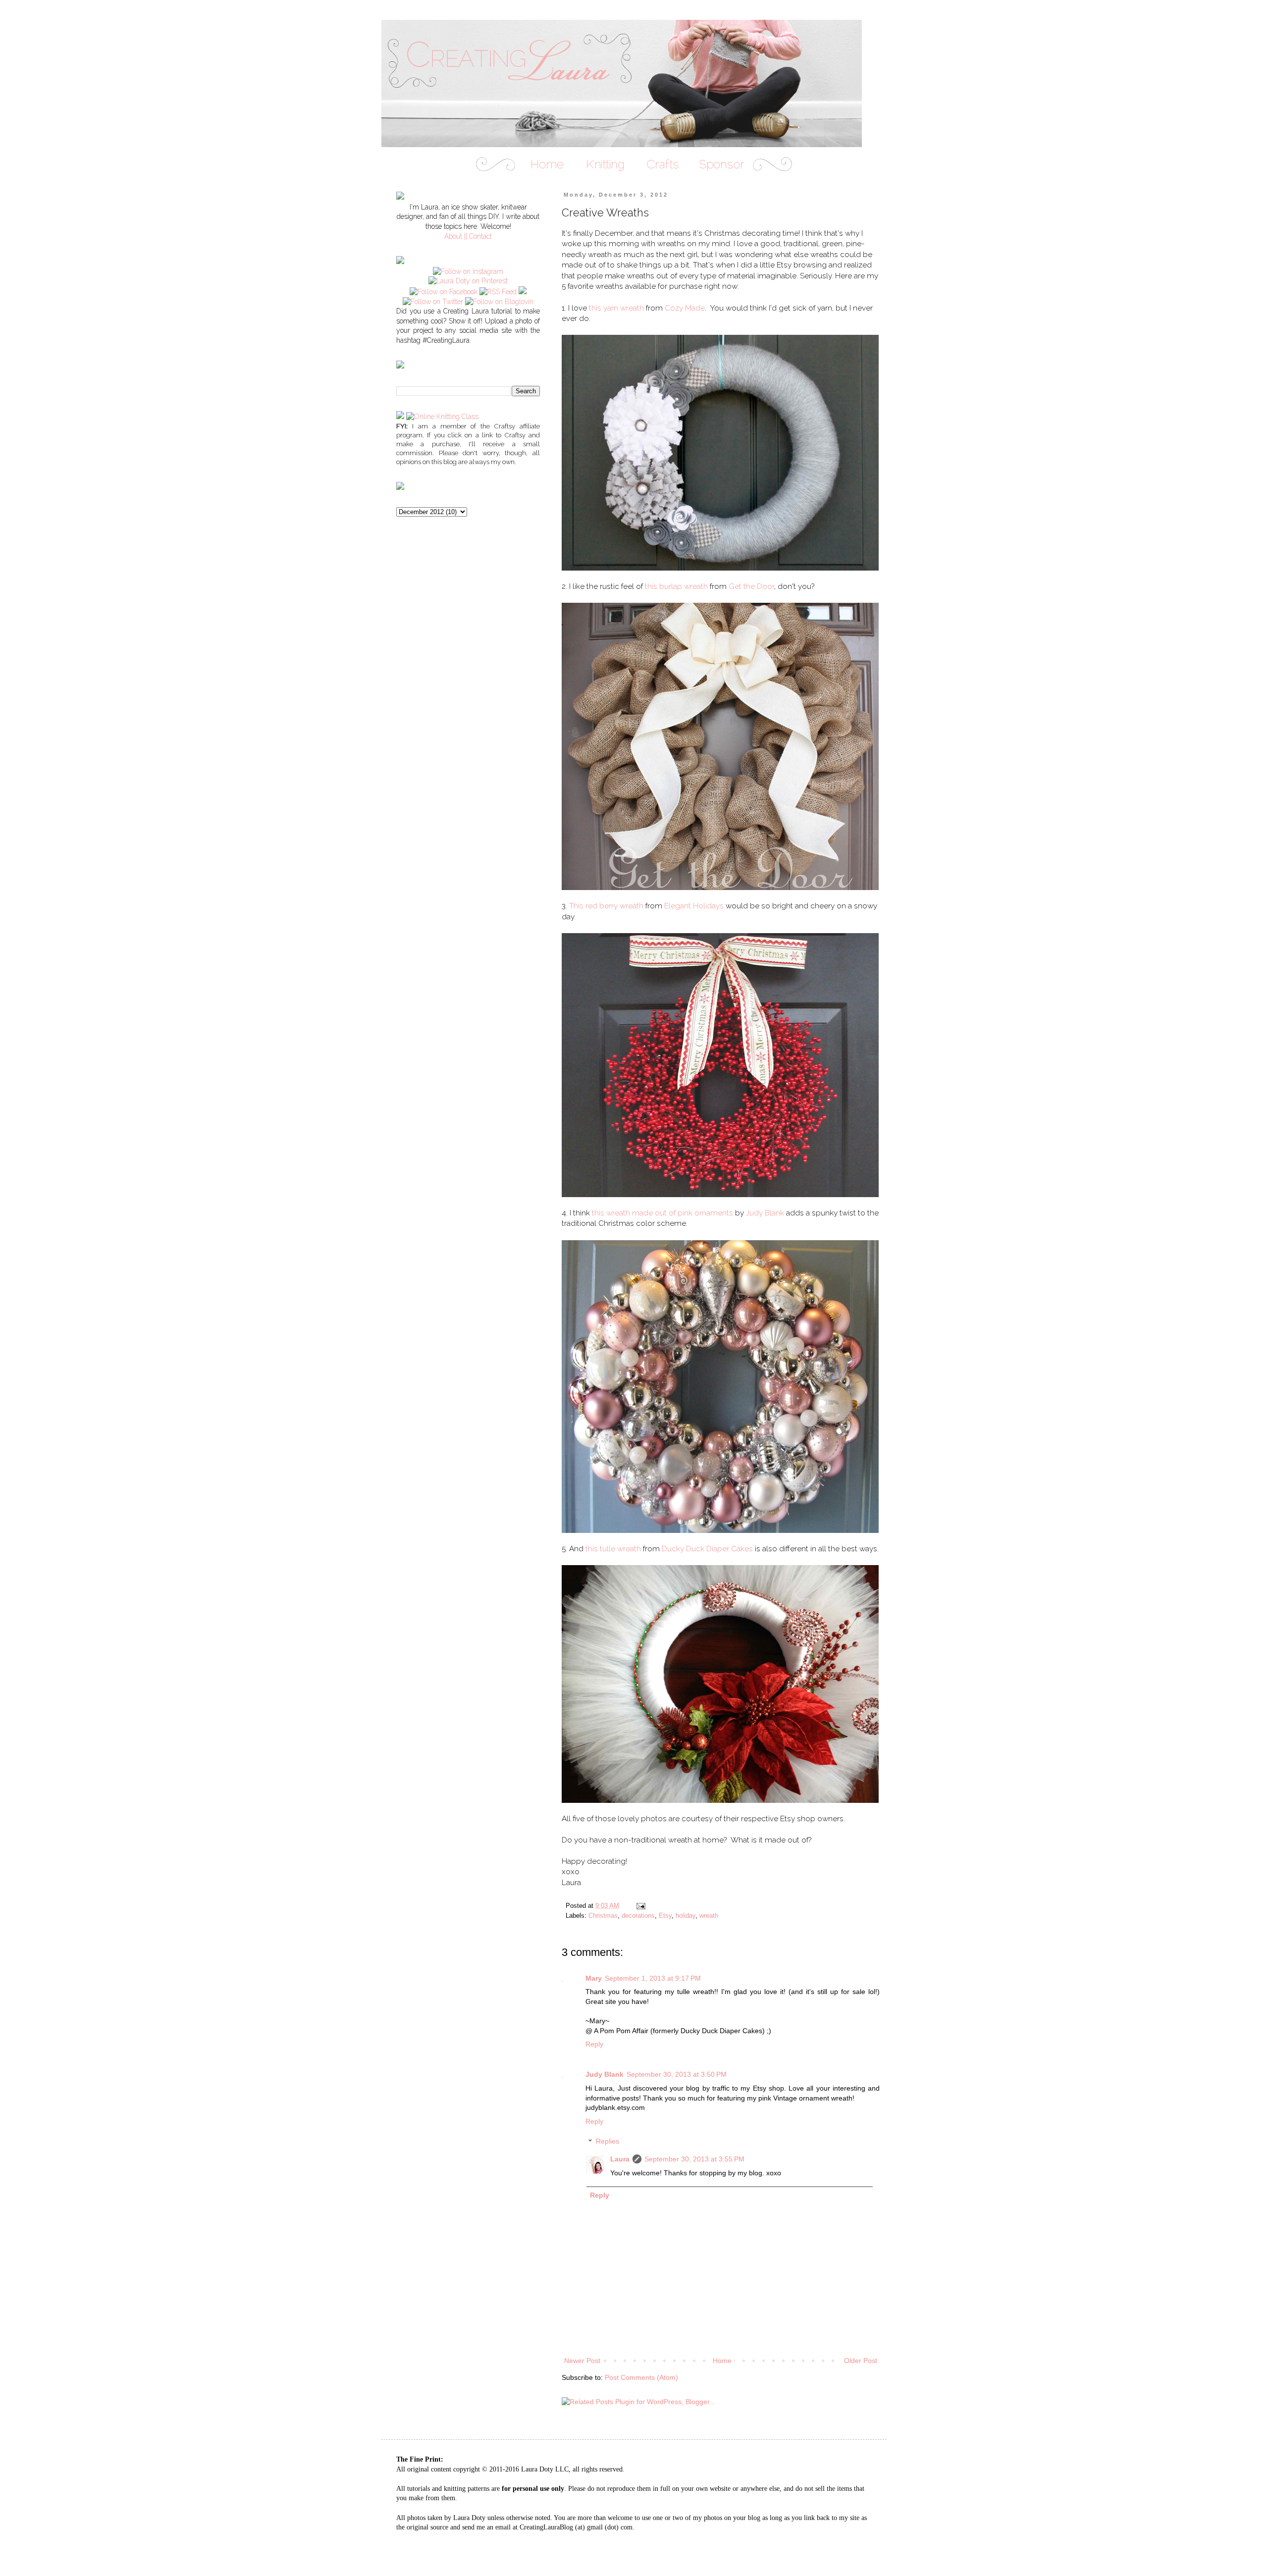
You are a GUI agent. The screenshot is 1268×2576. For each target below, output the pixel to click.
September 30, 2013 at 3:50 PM (677, 2074)
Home (722, 2361)
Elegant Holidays (694, 906)
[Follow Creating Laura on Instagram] (468, 271)
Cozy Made (685, 308)
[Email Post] (640, 1906)
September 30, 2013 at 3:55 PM (694, 2159)
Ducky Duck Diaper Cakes (707, 1549)
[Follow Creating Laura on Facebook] (444, 292)
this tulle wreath (613, 1549)
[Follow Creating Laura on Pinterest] (468, 281)
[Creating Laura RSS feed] (498, 292)
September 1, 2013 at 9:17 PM (653, 1978)
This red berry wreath (606, 906)
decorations (638, 1916)
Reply (594, 2044)
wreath (709, 1916)
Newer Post (582, 2361)
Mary (594, 1978)
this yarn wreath (616, 308)
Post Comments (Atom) (641, 2377)
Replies (608, 2142)
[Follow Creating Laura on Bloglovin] (499, 302)
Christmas (603, 1916)
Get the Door (751, 586)
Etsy (665, 1916)
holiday (686, 1916)
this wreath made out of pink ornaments (662, 1213)
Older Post (861, 2361)
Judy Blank (765, 1213)
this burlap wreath (676, 586)
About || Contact (468, 236)
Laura (620, 2159)
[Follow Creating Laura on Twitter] (433, 302)
